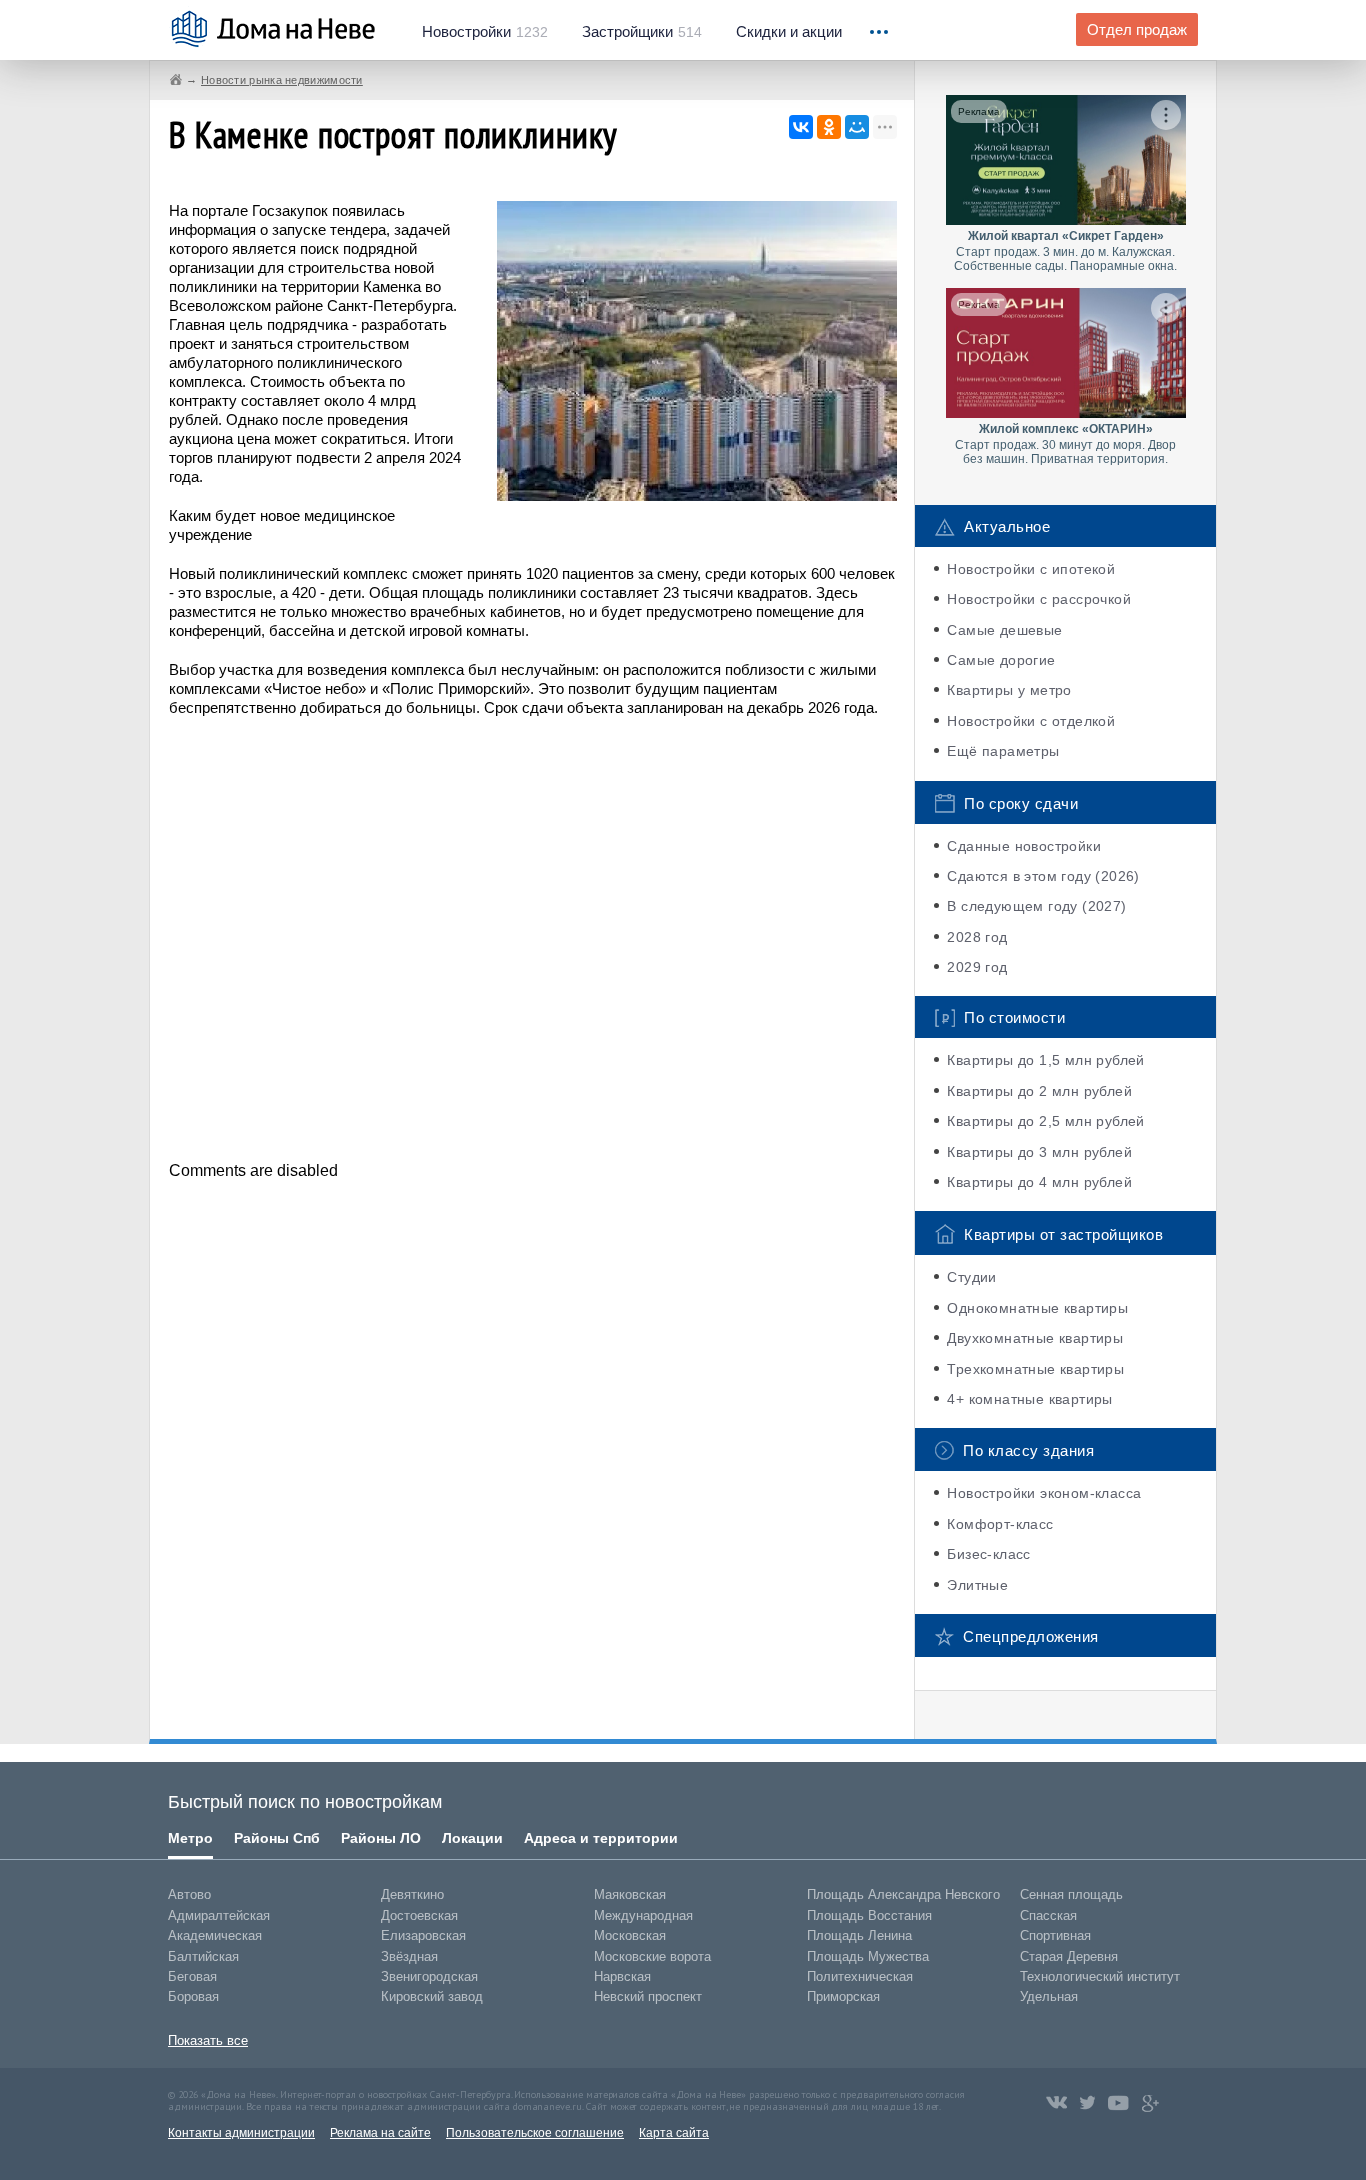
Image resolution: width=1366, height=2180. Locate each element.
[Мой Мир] (857, 127)
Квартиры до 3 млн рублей (1039, 1152)
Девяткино (412, 1894)
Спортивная (1055, 1935)
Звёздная (409, 1956)
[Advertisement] (533, 937)
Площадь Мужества (868, 1956)
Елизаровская (423, 1935)
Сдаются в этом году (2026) (1043, 876)
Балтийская (203, 1956)
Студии (971, 1277)
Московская (630, 1935)
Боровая (193, 1996)
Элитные (977, 1585)
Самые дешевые (1004, 630)
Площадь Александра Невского (903, 1894)
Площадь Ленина (859, 1935)
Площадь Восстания (869, 1915)
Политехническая (860, 1976)
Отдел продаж (1137, 30)
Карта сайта (674, 2133)
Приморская (843, 1996)
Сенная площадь (1071, 1894)
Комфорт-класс (1000, 1524)
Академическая (215, 1935)
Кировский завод (432, 1996)
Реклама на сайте (380, 2133)
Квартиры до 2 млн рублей (1039, 1091)
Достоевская (419, 1915)
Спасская (1048, 1915)
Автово (189, 1894)
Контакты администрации (241, 2133)
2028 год (977, 937)
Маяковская (630, 1894)
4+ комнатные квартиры (1029, 1399)
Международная (643, 1915)
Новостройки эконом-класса (1044, 1493)
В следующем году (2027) (1036, 906)
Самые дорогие (1001, 660)
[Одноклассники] (829, 127)
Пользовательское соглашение (535, 2133)
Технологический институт (1100, 1976)
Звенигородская (429, 1976)
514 (642, 32)
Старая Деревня (1069, 1956)
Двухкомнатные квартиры (1035, 1338)
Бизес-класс (988, 1554)
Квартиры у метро (1009, 690)
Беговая (192, 1976)
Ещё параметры (1003, 751)
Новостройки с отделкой (1031, 721)
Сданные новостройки (1024, 846)
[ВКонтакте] (801, 127)
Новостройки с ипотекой (1031, 569)
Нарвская (622, 1976)
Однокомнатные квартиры (1037, 1308)
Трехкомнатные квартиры (1035, 1369)
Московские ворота (652, 1956)
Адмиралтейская (219, 1915)
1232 (485, 32)
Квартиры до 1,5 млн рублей (1045, 1060)
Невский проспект (648, 1996)
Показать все (208, 2040)
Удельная (1049, 1996)
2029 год (977, 967)
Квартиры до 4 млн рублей (1039, 1182)
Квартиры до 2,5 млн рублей (1045, 1121)
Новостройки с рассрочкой (1039, 599)
